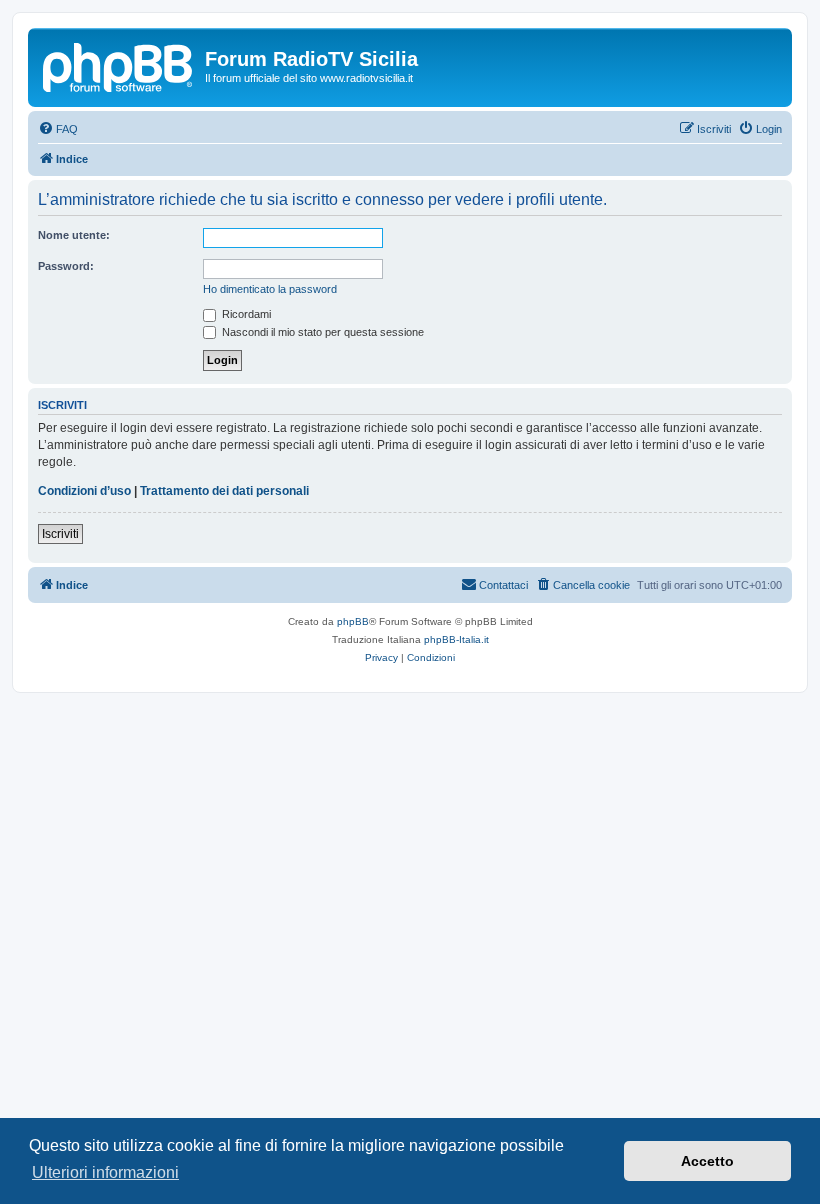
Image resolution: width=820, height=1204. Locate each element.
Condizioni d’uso (84, 491)
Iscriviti (60, 534)
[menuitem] (58, 129)
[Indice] (119, 65)
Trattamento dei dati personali (224, 491)
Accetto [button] (707, 1161)
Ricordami (245, 314)
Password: (66, 266)
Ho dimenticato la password (270, 289)
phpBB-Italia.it (456, 639)
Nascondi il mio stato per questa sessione (321, 332)
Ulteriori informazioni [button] (105, 1172)
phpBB (353, 621)
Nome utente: (74, 235)
